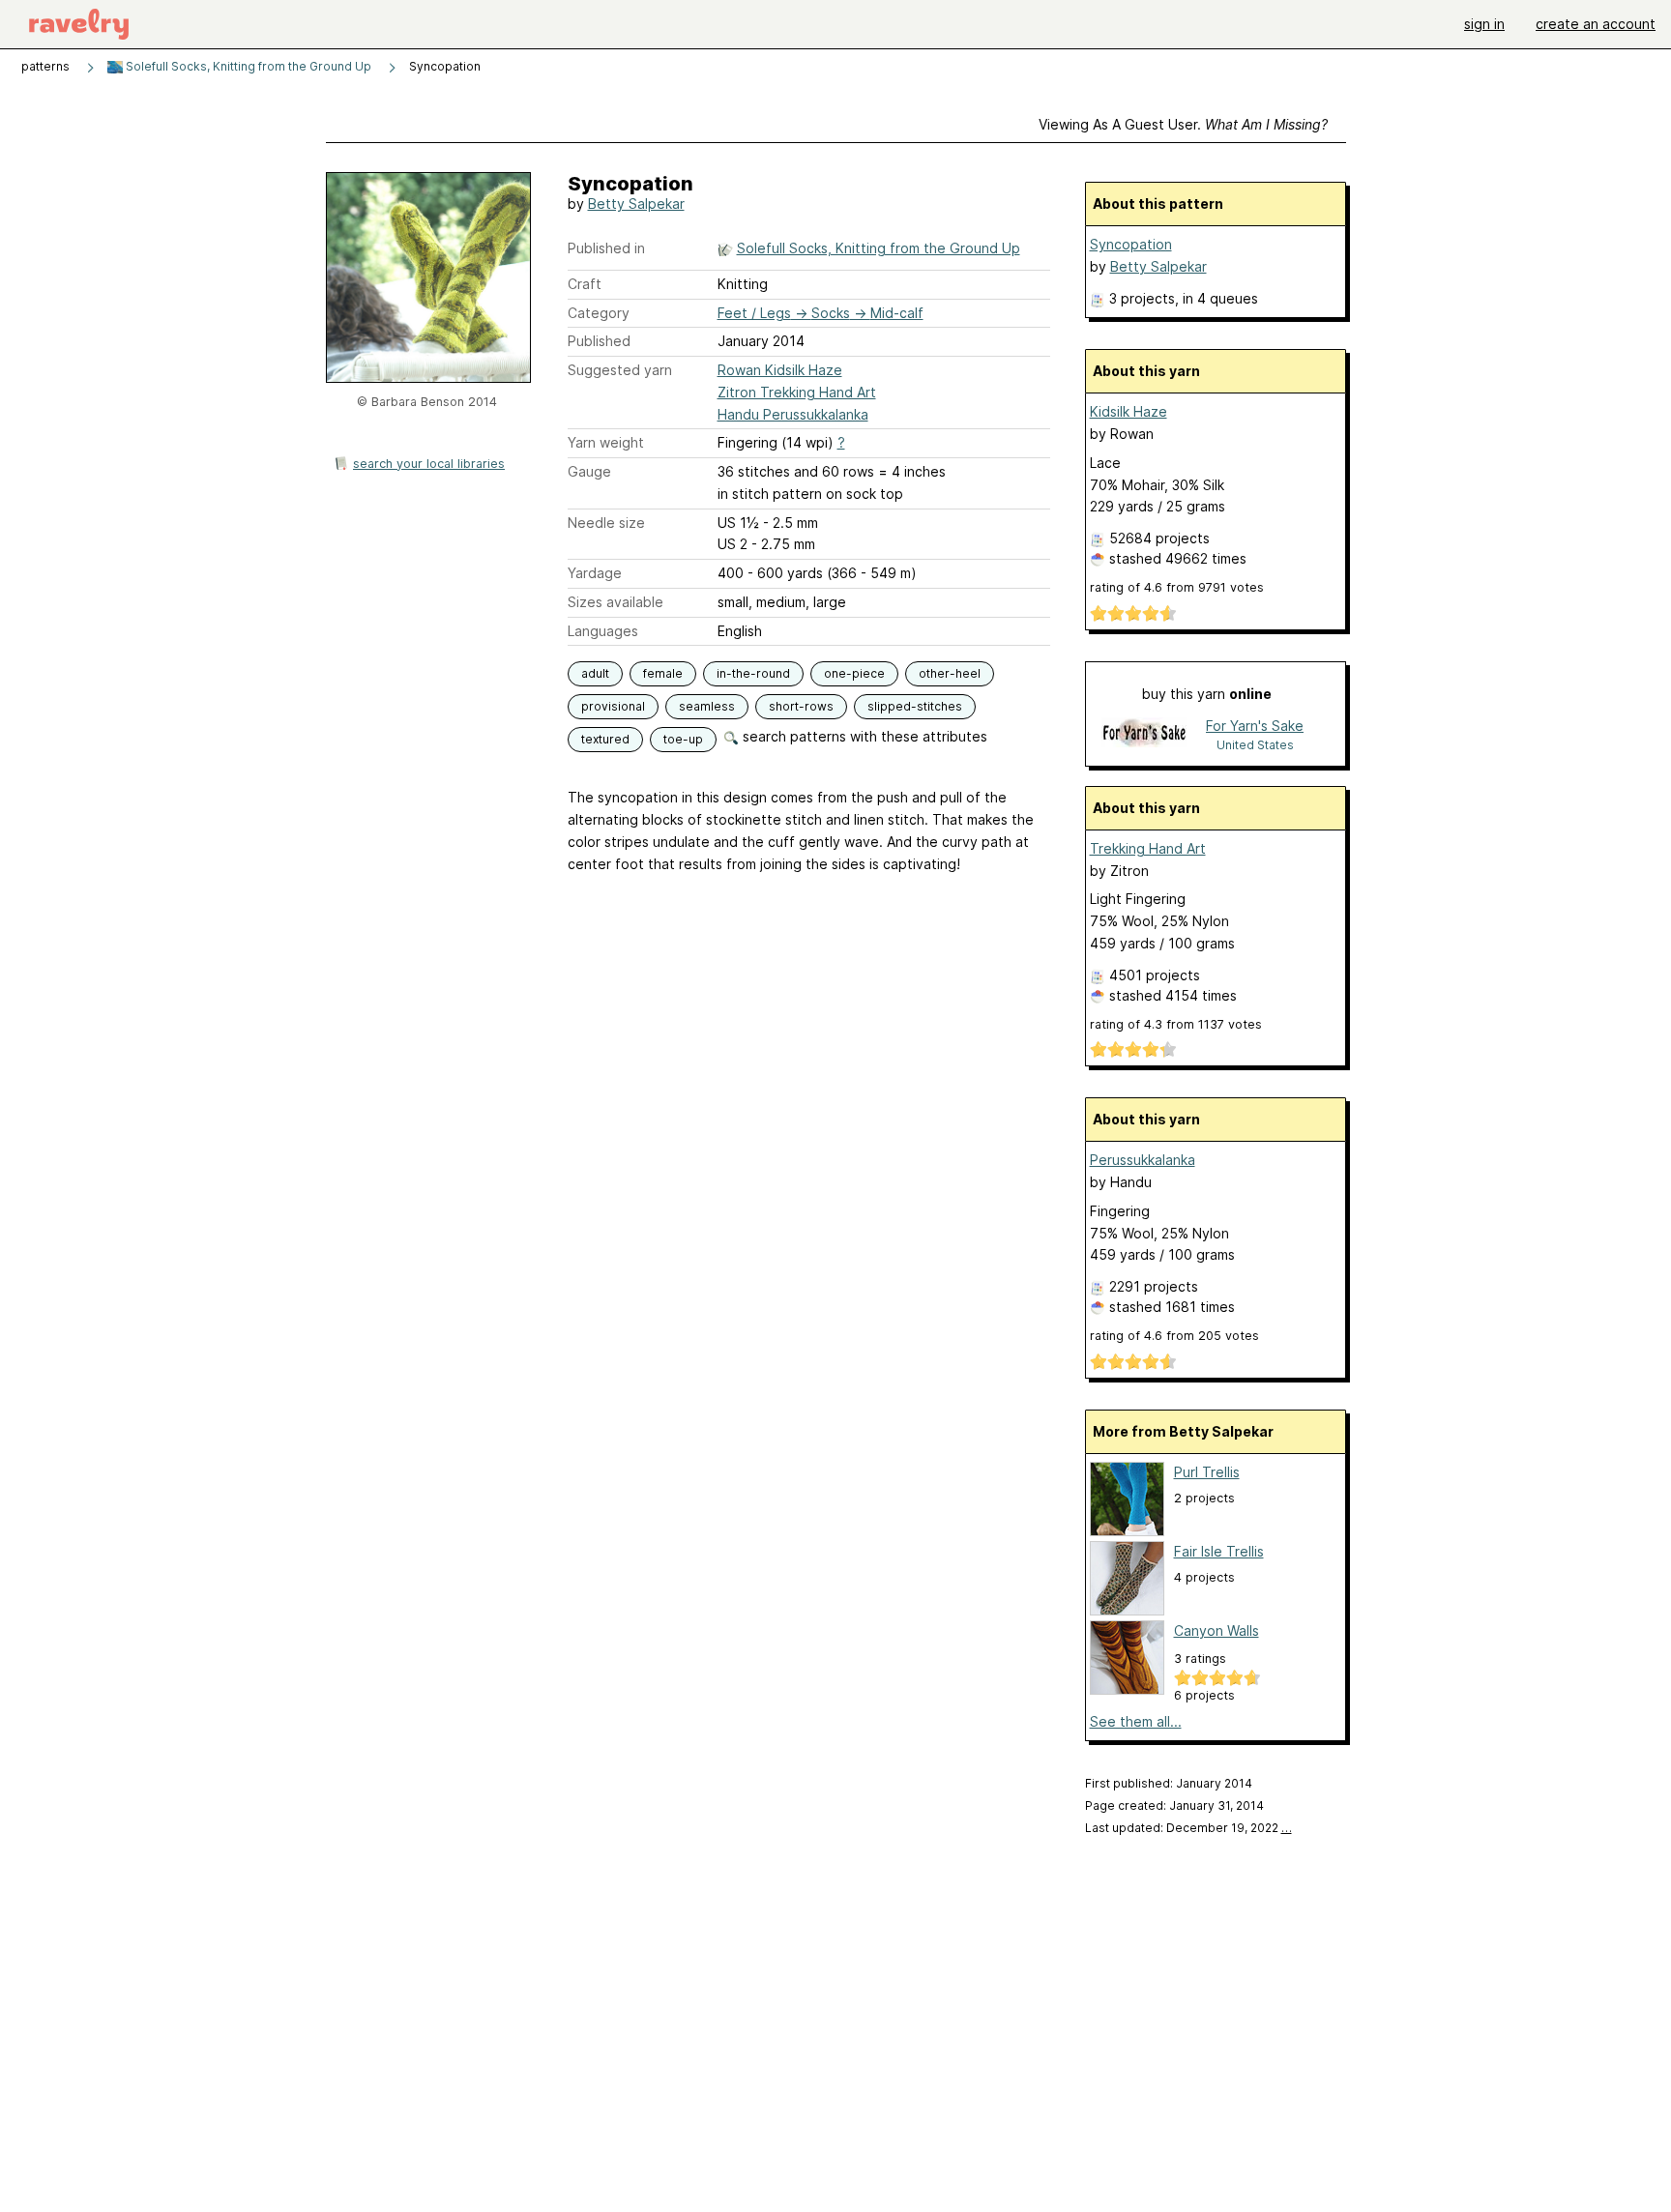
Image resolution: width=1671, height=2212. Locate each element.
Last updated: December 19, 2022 (1188, 1828)
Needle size (606, 523)
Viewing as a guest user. (1183, 124)
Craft (585, 284)
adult (595, 673)
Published (599, 341)
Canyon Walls (1217, 1630)
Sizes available (616, 602)
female (663, 673)
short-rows (801, 706)
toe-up (683, 739)
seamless (707, 706)
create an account (1596, 24)
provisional (613, 706)
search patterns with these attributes (863, 736)
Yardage (595, 573)
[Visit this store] (1144, 734)
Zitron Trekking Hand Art (797, 392)
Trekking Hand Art (1148, 848)
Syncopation (1131, 244)
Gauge (589, 471)
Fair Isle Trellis (1219, 1551)
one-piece (854, 673)
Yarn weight (606, 442)
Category (599, 313)
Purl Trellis (1207, 1472)
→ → (821, 313)
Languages (603, 631)
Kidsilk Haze (1129, 411)
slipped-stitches (915, 706)
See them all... (1136, 1721)
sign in (1484, 24)
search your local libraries (429, 464)
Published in (606, 248)
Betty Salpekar (636, 204)
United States (1255, 745)
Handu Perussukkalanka (793, 414)
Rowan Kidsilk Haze (780, 370)
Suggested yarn (620, 370)
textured (605, 739)
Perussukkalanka (1143, 1160)
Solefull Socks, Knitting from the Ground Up (247, 66)
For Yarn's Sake (1255, 726)
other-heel (950, 673)
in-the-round (753, 673)
